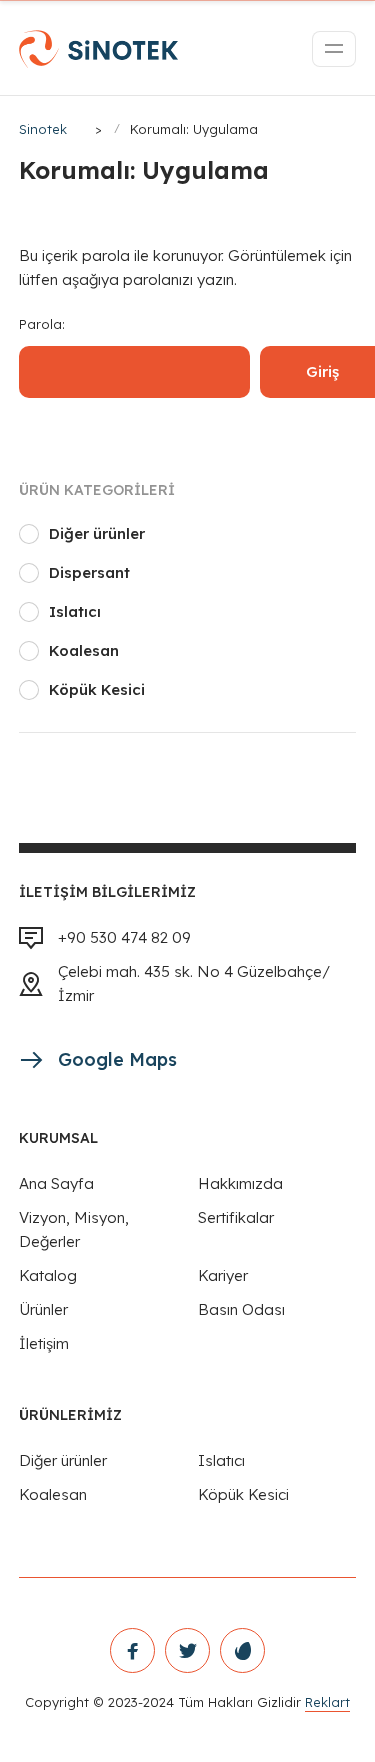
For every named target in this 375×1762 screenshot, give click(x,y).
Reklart (327, 1702)
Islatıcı (75, 611)
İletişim (44, 1343)
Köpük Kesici (97, 689)
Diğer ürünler (97, 533)
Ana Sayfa (56, 1183)
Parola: (42, 324)
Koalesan (84, 650)
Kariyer (223, 1275)
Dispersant (89, 572)
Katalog (48, 1275)
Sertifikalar (236, 1217)
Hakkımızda (240, 1183)
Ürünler (43, 1309)
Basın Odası (241, 1309)
